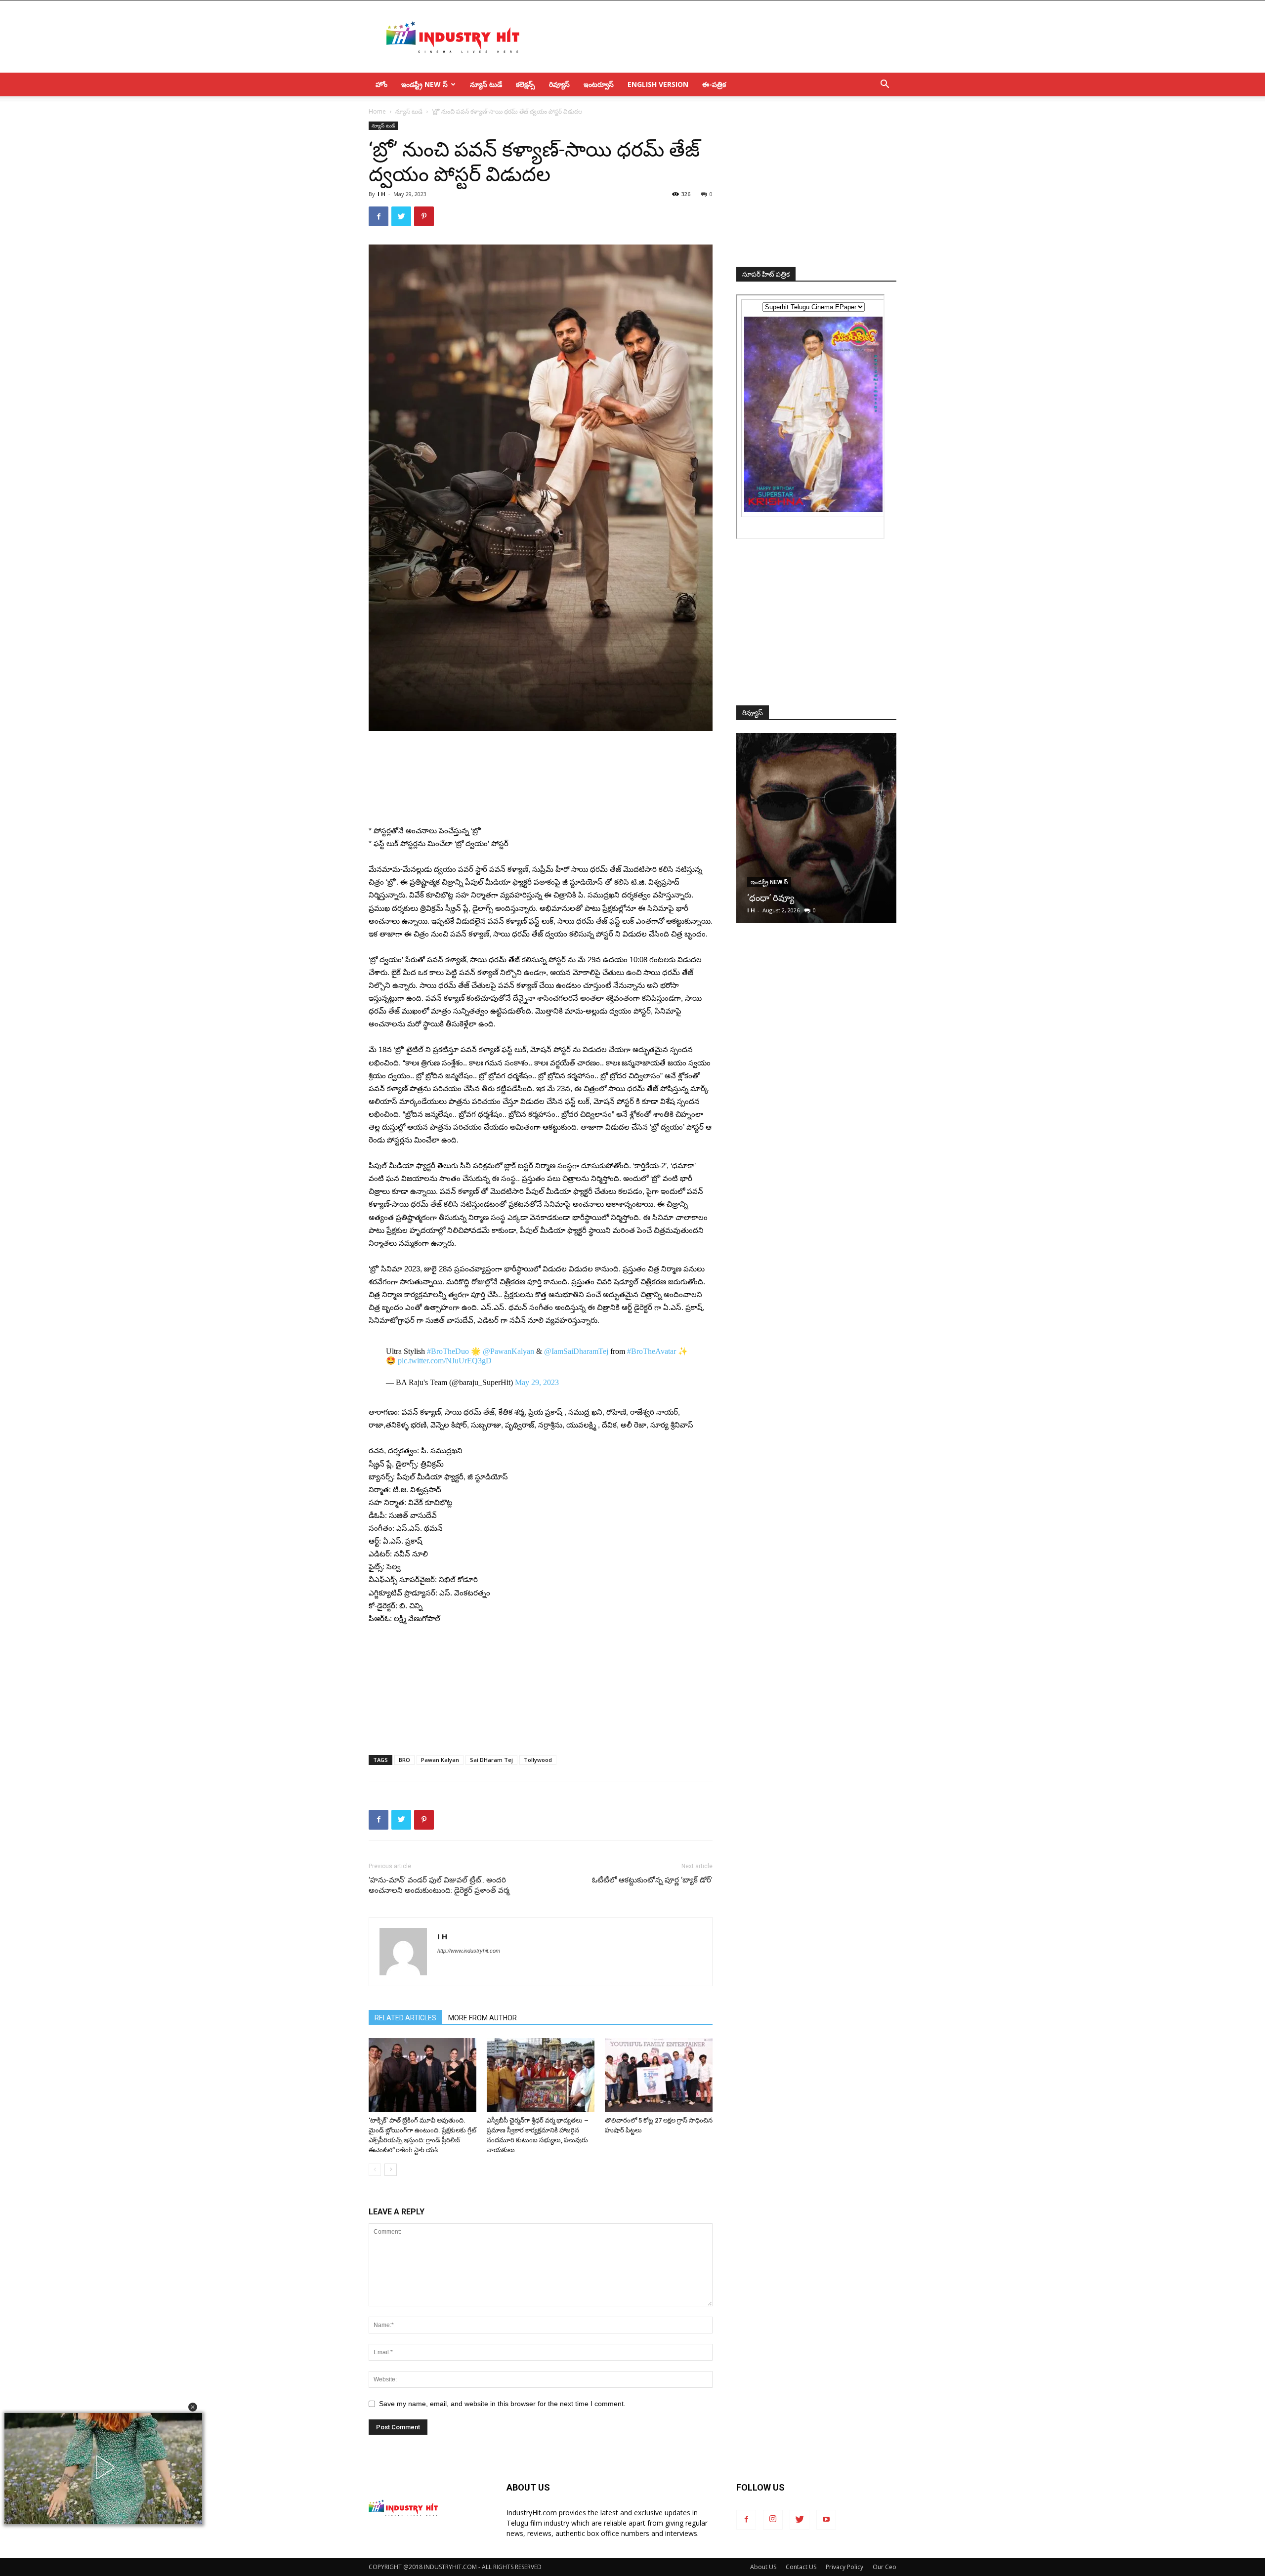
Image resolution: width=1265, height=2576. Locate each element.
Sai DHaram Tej (491, 1760)
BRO (404, 1760)
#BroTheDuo (448, 1351)
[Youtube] (826, 2520)
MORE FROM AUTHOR (483, 2018)
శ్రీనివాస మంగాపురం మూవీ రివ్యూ (806, 898)
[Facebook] (746, 2520)
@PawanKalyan (508, 1351)
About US (763, 2567)
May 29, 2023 (537, 1382)
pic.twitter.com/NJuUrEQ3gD (445, 1361)
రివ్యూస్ (559, 84)
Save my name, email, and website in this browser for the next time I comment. (502, 2404)
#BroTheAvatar (652, 1351)
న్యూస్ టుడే (486, 84)
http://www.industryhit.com (469, 1951)
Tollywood (538, 1760)
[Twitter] (800, 2520)
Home (377, 111)
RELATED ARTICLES (405, 2018)
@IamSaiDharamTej (576, 1351)
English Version (658, 84)
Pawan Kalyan (440, 1760)
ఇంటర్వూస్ (599, 84)
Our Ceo (885, 2567)
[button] (193, 2407)
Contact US (801, 2567)
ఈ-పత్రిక (714, 84)
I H (381, 194)
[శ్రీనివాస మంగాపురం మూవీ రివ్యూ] (816, 828)
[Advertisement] (717, 37)
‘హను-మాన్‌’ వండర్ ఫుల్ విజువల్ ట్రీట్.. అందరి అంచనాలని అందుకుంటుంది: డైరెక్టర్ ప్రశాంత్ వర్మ (439, 1885)
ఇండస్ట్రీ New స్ (424, 84)
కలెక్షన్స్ (526, 84)
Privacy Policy (844, 2567)
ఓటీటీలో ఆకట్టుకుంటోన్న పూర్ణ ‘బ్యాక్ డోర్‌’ (652, 1880)
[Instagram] (773, 2520)
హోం (381, 84)
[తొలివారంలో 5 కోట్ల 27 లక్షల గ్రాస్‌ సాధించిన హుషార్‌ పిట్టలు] (659, 2075)
